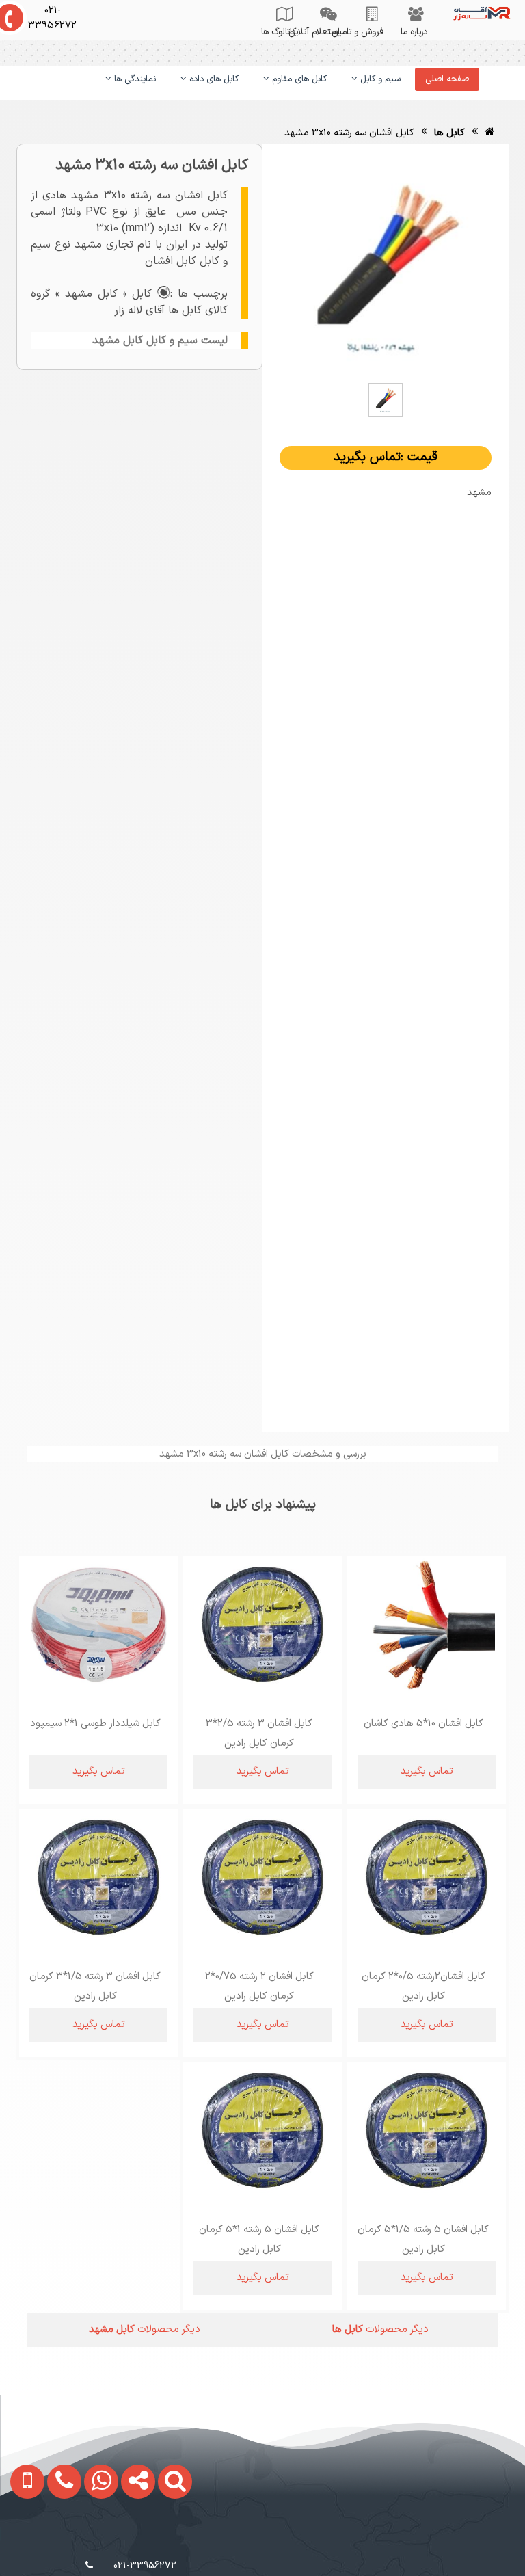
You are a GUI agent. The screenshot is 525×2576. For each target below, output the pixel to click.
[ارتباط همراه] (23, 2542)
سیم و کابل (379, 79)
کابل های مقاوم (298, 79)
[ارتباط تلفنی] (58, 2542)
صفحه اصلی (447, 79)
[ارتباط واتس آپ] (95, 2542)
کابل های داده (213, 79)
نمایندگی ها (134, 79)
